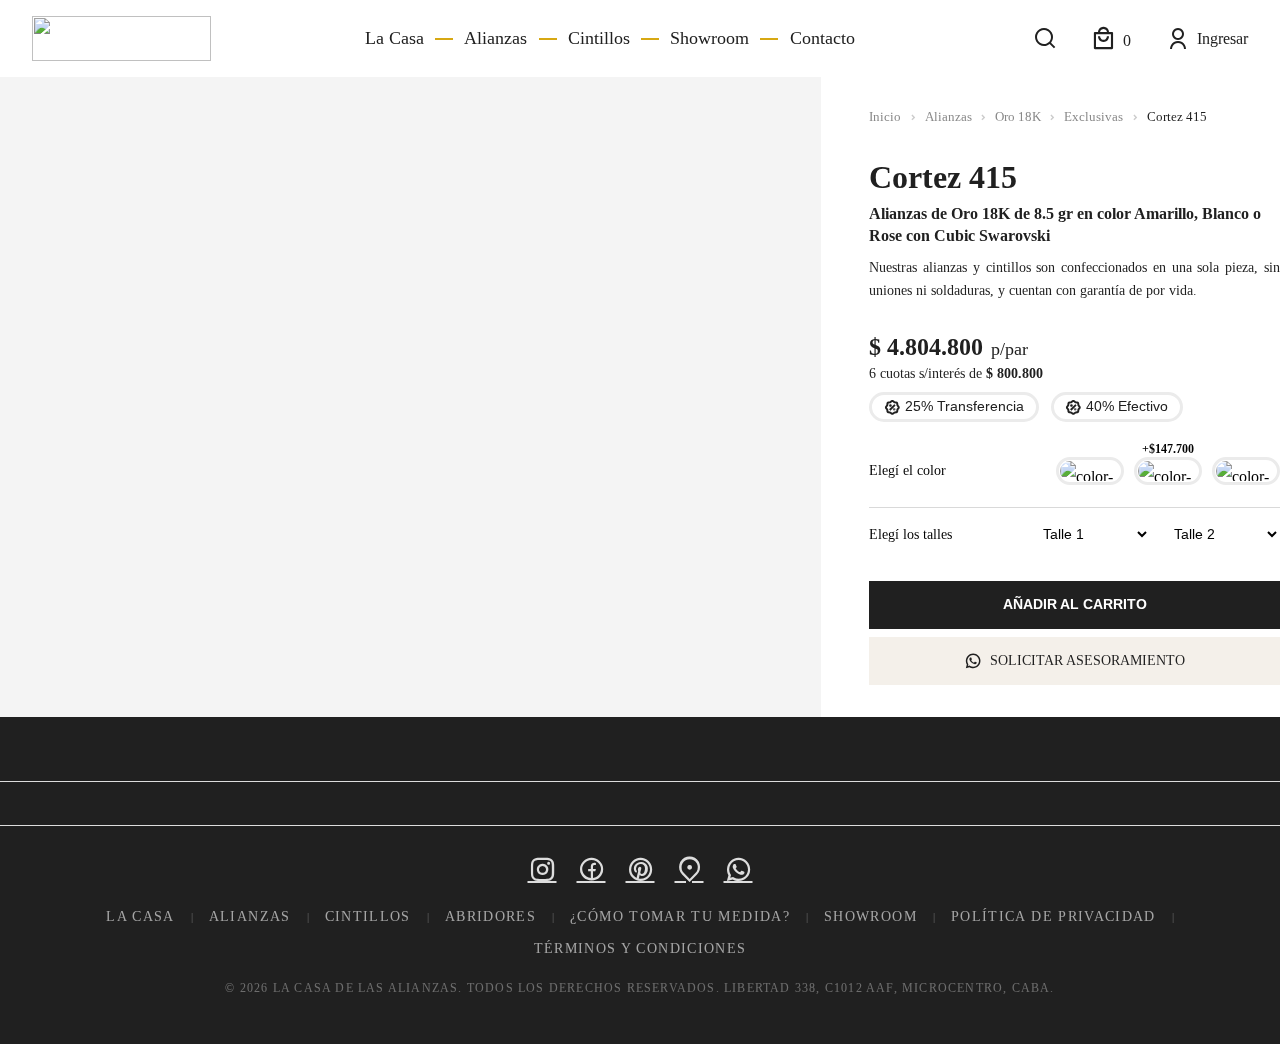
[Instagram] (542, 869)
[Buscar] (1045, 39)
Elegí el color (907, 470)
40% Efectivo (1127, 406)
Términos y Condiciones (640, 948)
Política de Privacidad (1053, 916)
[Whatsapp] (738, 869)
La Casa (394, 38)
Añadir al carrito (1075, 604)
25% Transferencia (964, 406)
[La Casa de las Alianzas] (121, 38)
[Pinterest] (640, 869)
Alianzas (495, 38)
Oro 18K (1018, 117)
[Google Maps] (689, 869)
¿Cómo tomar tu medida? (680, 916)
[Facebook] (591, 869)
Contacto (822, 38)
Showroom (709, 38)
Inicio (885, 117)
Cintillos (599, 38)
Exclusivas (1093, 117)
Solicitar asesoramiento (1087, 660)
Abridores (490, 916)
